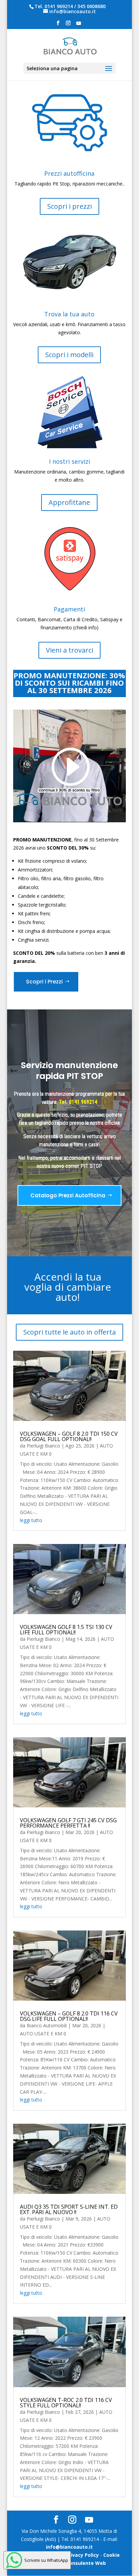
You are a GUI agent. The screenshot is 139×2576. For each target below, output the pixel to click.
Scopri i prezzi (69, 206)
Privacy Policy (82, 2555)
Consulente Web (86, 2563)
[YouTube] (79, 25)
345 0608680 (91, 6)
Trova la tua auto (69, 314)
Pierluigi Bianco (43, 1446)
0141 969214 (59, 6)
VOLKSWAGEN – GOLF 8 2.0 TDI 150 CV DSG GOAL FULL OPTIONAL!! (69, 1436)
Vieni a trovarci (69, 650)
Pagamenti (69, 609)
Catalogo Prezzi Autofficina (68, 1195)
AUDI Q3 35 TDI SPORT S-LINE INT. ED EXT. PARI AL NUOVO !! (69, 2209)
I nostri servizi (69, 461)
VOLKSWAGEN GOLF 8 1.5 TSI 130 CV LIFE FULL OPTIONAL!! (66, 1630)
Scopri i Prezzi (44, 982)
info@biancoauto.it (69, 2547)
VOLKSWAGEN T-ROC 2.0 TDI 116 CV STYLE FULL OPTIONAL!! (66, 2403)
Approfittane (69, 502)
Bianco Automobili (47, 2025)
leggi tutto (31, 1520)
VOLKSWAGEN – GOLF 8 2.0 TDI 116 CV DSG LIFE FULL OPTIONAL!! (69, 2016)
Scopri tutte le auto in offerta (69, 1332)
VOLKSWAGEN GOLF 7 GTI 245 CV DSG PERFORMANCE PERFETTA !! (68, 1823)
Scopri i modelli (69, 355)
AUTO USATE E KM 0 (43, 2034)
